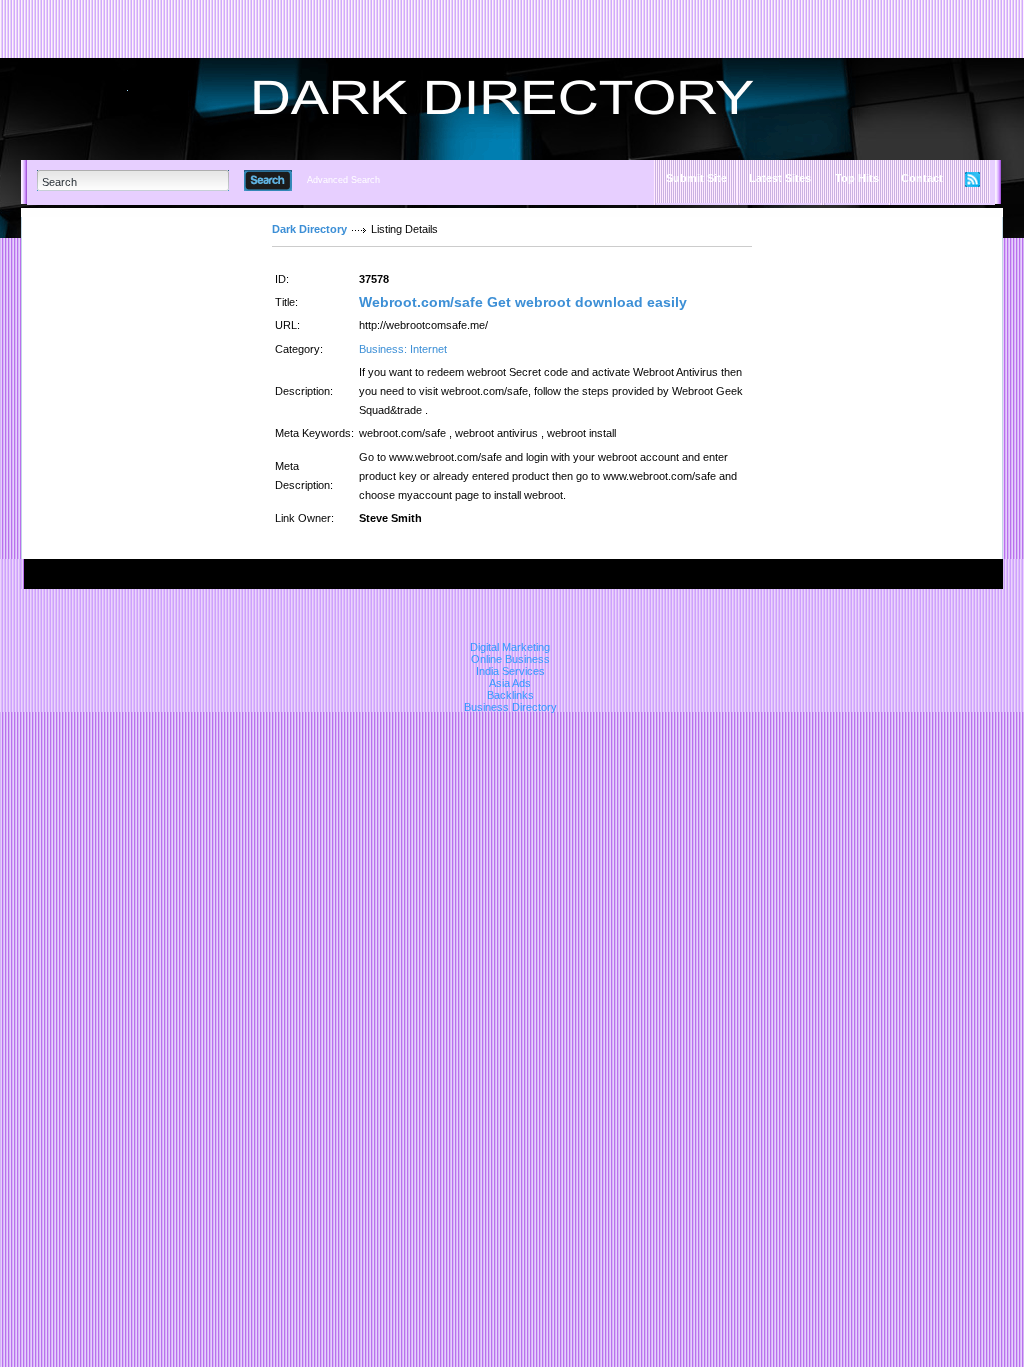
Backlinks (510, 695)
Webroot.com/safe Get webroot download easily (523, 302)
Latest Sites (780, 178)
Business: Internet (403, 349)
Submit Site (696, 178)
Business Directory (510, 707)
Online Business (510, 659)
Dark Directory (309, 229)
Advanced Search (343, 180)
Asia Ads (510, 683)
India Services (510, 671)
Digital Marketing (510, 647)
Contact (922, 178)
